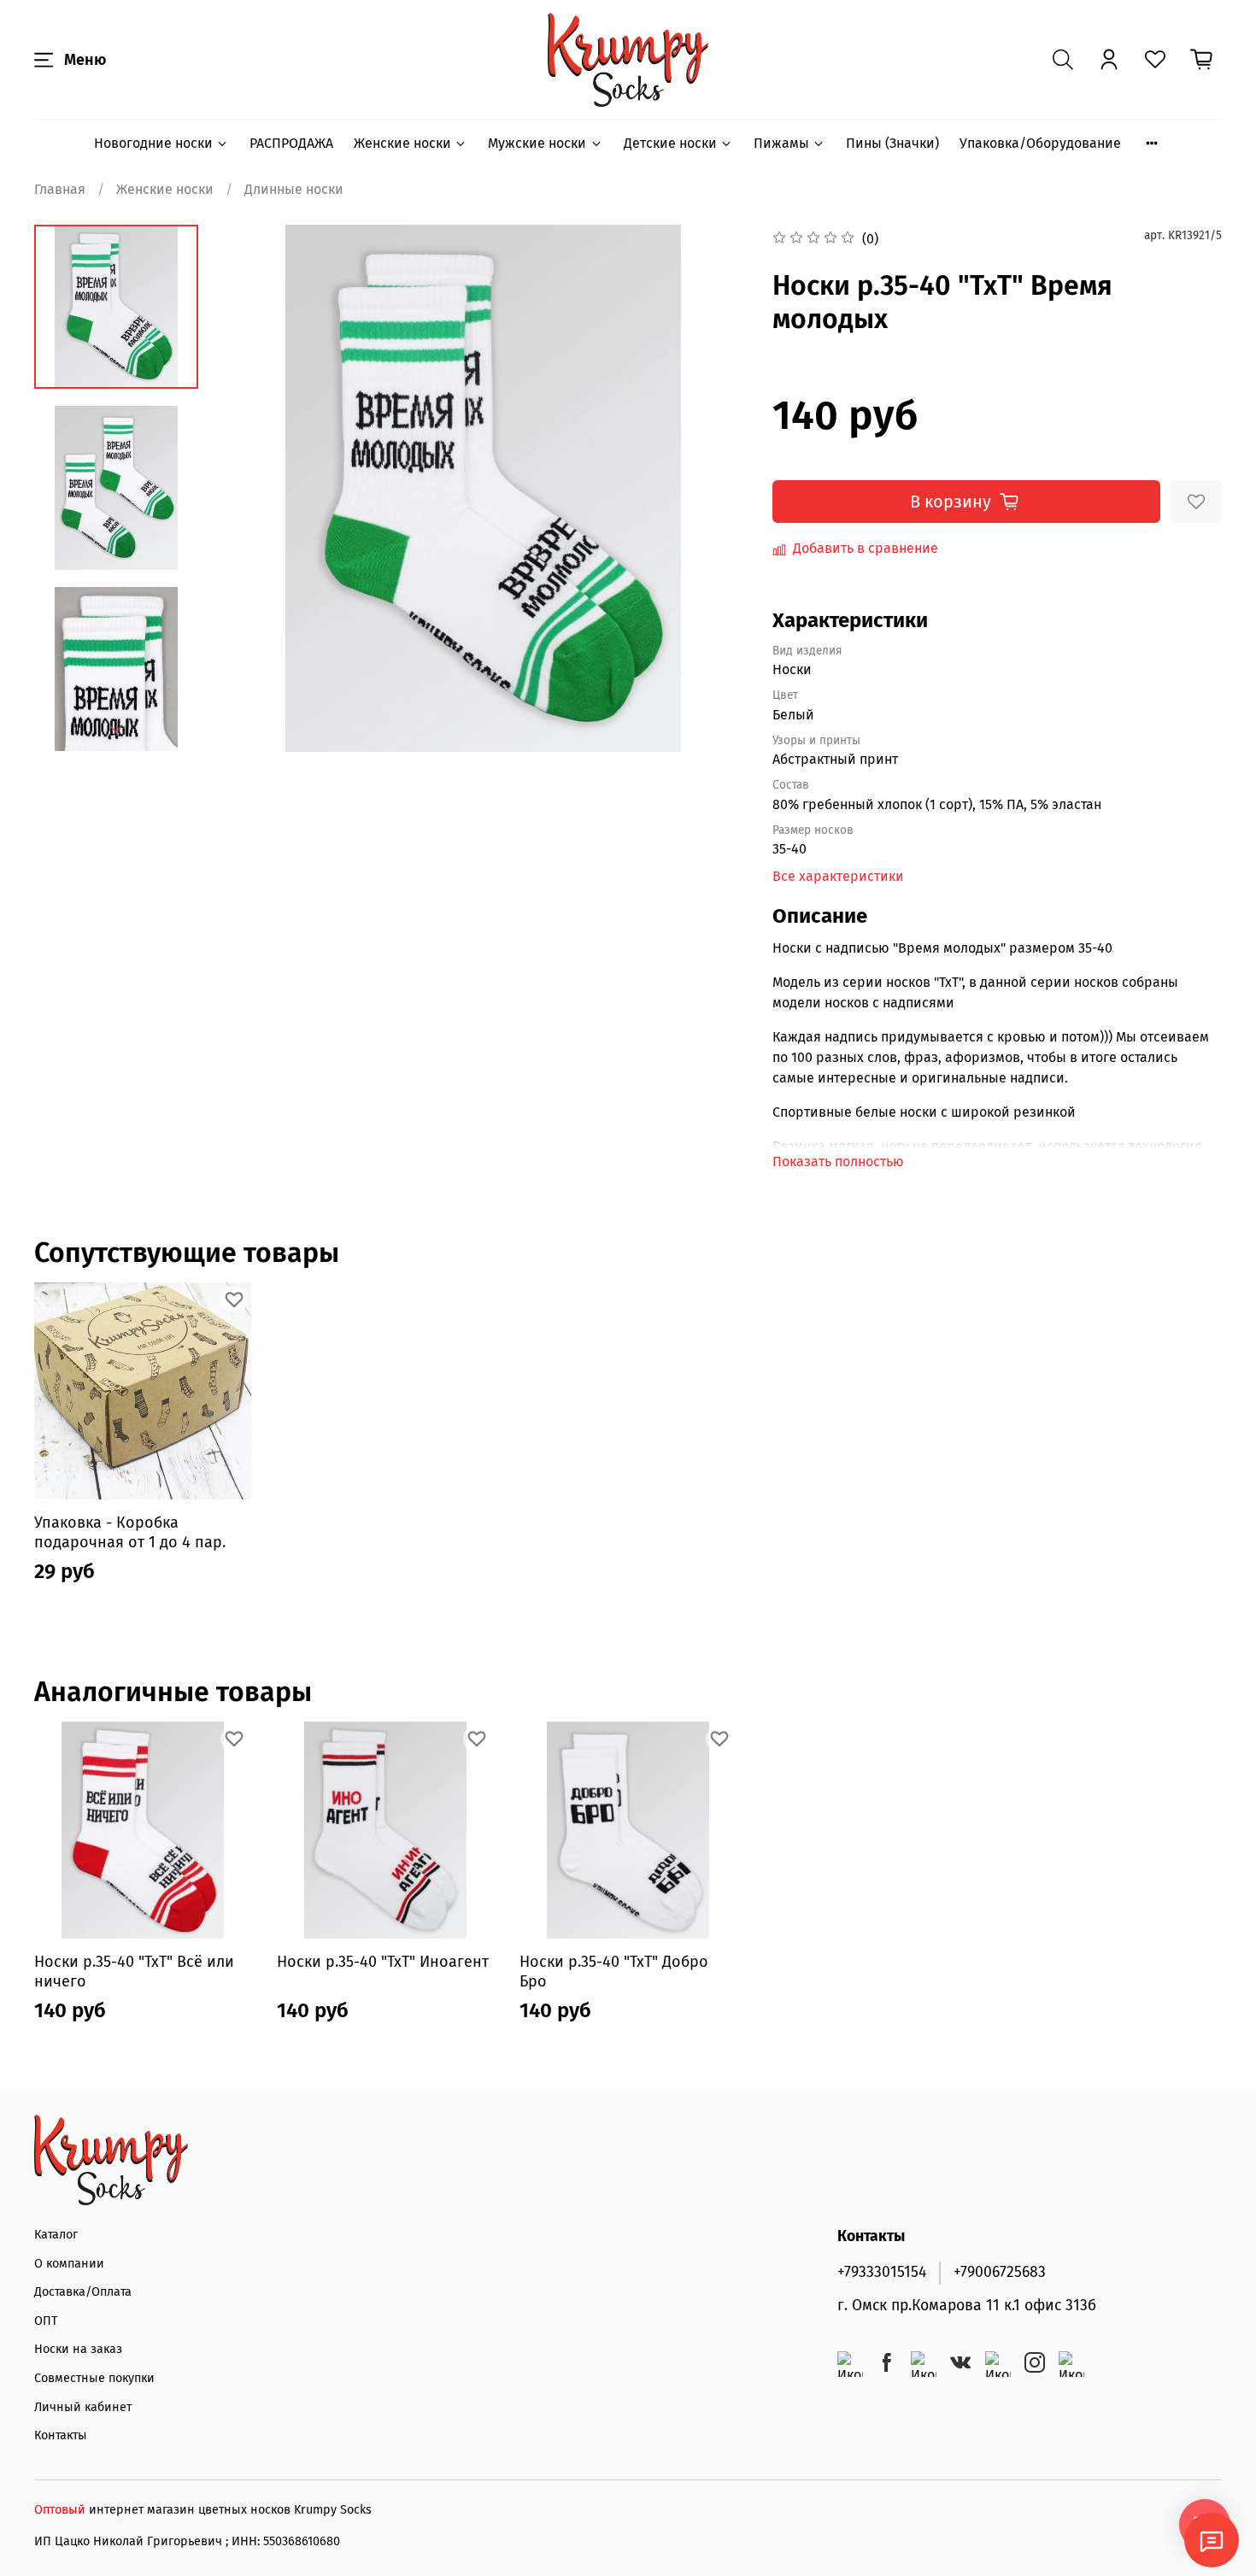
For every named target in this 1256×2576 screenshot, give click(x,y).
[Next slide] (116, 730)
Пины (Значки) (892, 143)
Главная (60, 189)
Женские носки (402, 143)
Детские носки (670, 143)
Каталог (56, 2235)
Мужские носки (537, 143)
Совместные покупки (94, 2378)
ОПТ (46, 2321)
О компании (69, 2264)
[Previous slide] (254, 489)
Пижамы (781, 143)
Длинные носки (294, 189)
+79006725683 (1000, 2272)
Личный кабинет (83, 2407)
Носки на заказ (78, 2349)
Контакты (61, 2435)
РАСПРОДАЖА (291, 143)
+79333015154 (882, 2272)
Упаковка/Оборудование (1040, 143)
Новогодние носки (153, 143)
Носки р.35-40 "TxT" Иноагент (383, 1962)
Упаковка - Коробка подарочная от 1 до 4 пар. (130, 1532)
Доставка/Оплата (83, 2292)
